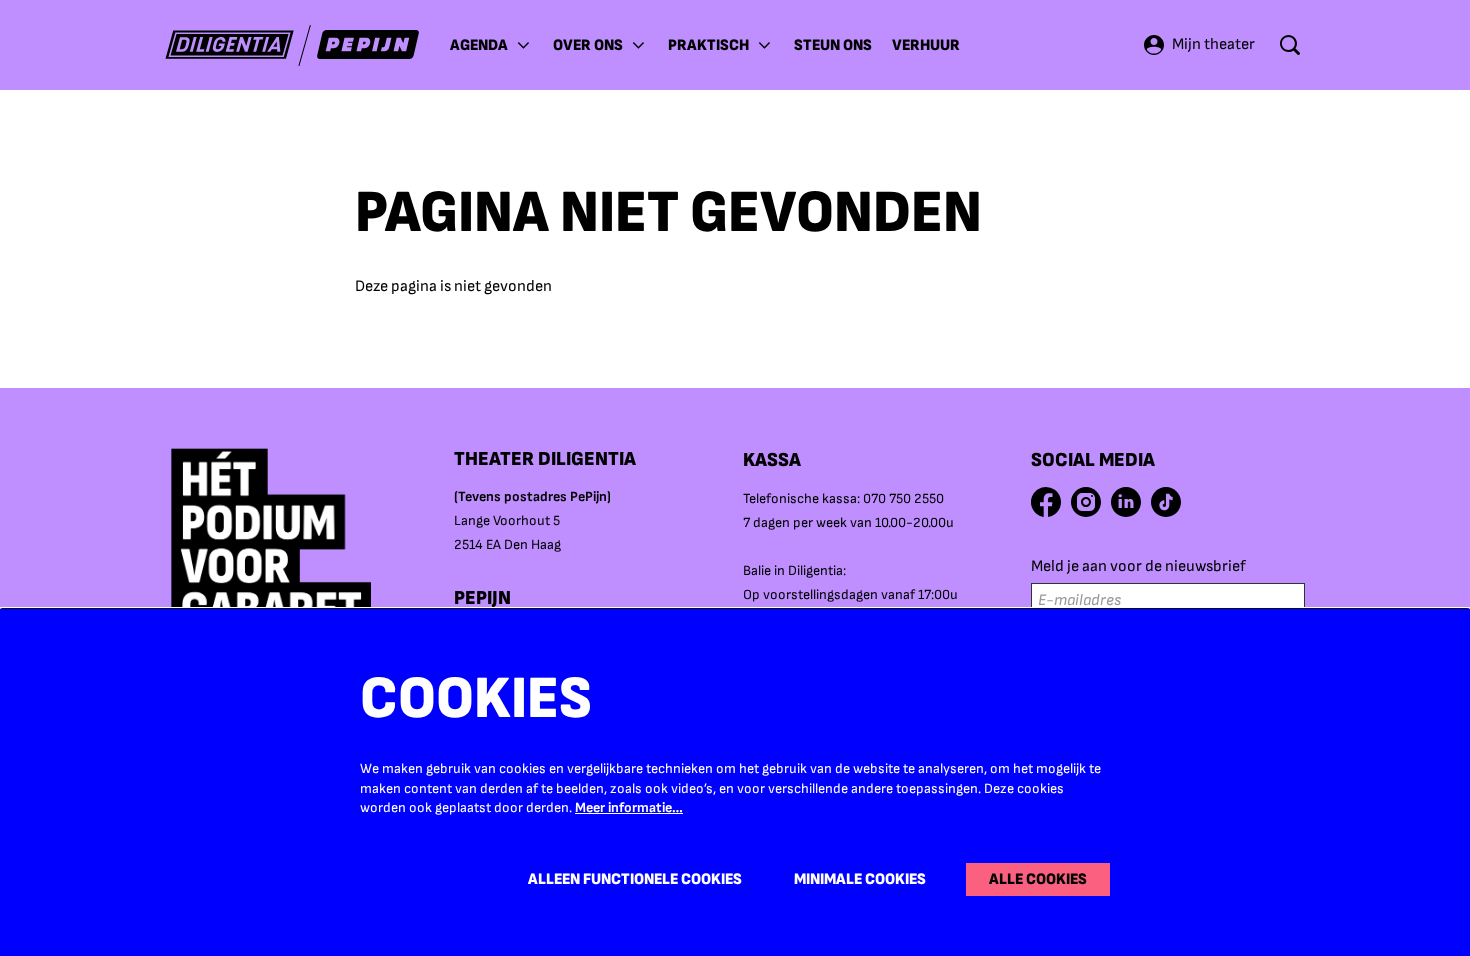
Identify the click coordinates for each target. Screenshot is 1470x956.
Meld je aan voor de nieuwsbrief (1138, 566)
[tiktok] (1166, 502)
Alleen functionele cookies (635, 879)
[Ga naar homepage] (292, 45)
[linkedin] (1126, 502)
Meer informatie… (629, 807)
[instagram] (1086, 502)
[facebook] (1046, 502)
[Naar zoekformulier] (1290, 45)
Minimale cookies (860, 879)
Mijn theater (1213, 44)
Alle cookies (1038, 879)
